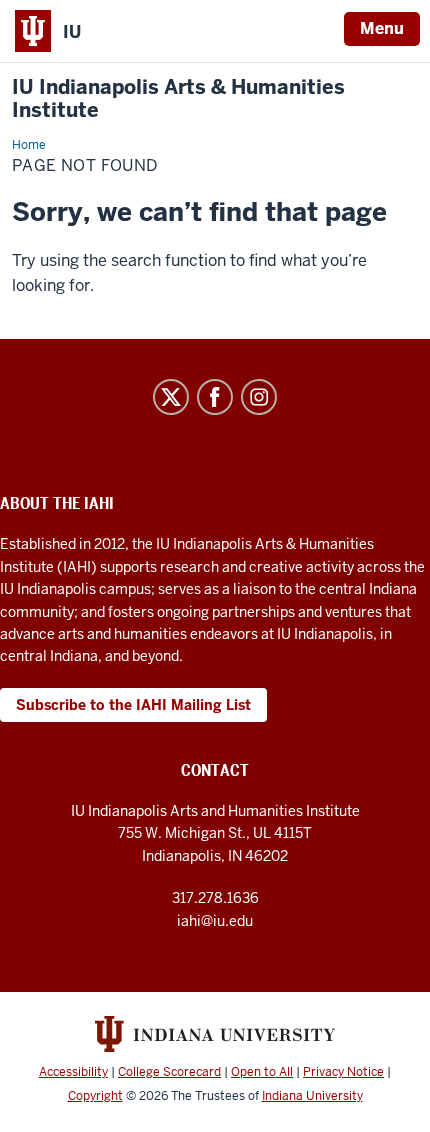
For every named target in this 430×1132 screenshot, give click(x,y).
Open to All (262, 1072)
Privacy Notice (343, 1072)
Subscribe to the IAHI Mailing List (133, 705)
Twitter (171, 397)
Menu (382, 28)
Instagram (259, 397)
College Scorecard (169, 1072)
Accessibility (73, 1072)
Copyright (95, 1096)
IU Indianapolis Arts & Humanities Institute (178, 99)
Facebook (215, 397)
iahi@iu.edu (215, 921)
